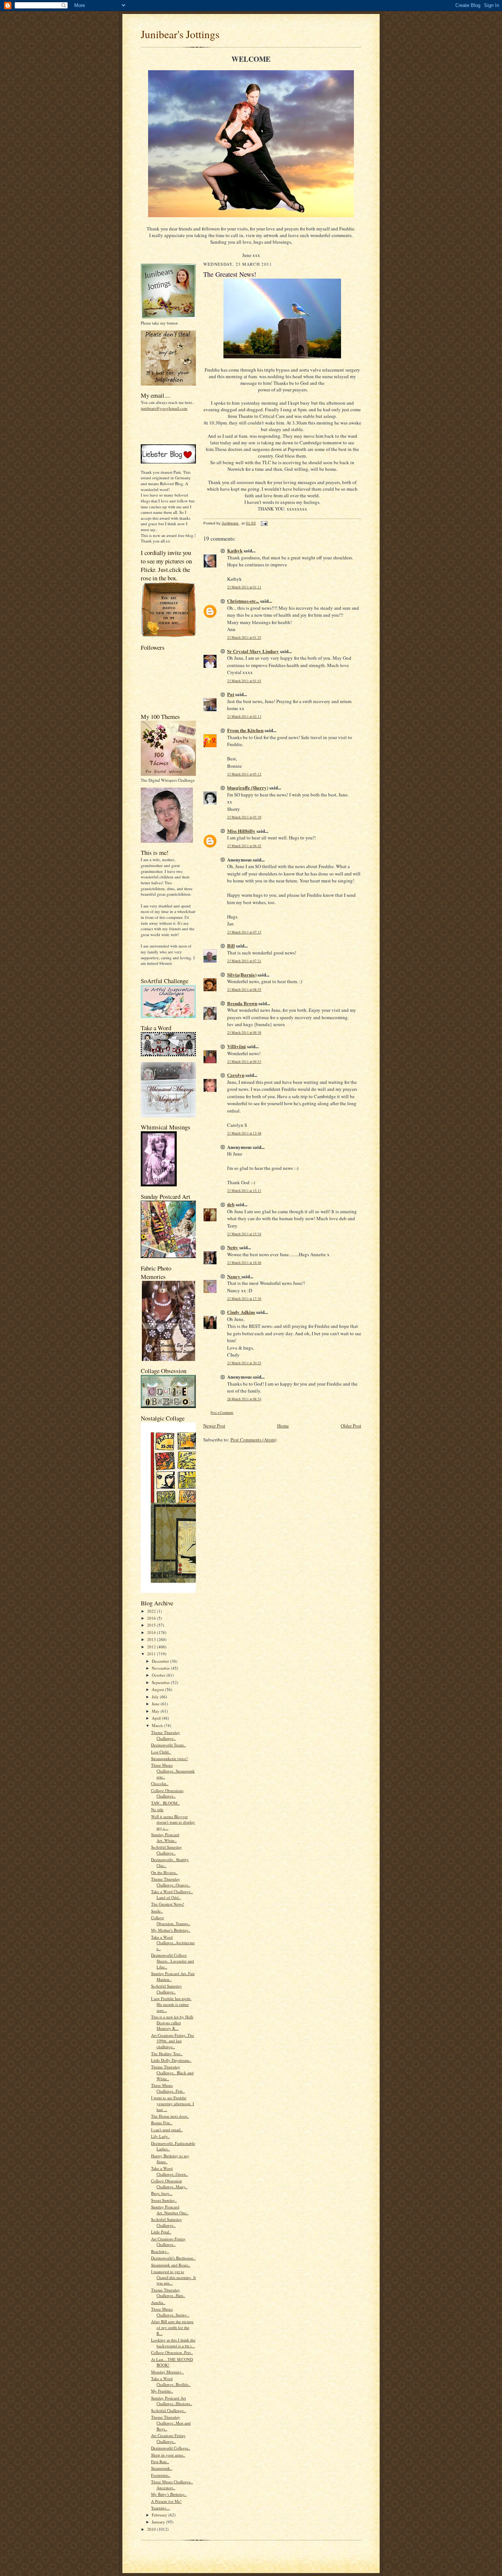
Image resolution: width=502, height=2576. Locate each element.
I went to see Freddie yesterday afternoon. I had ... (173, 2103)
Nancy (234, 1276)
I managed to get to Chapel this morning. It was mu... (173, 2277)
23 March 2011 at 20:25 (244, 1363)
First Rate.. (160, 2462)
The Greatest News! (168, 1904)
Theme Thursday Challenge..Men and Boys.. (171, 2423)
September (161, 1682)
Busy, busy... (162, 2193)
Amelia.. (158, 2302)
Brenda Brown (242, 1003)
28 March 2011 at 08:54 (244, 1399)
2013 (152, 1639)
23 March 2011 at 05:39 (244, 817)
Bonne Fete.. (162, 2123)
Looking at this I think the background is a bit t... (173, 2343)
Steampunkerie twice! (169, 1758)
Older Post (351, 1426)
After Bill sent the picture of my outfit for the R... (172, 2327)
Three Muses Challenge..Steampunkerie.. (173, 1771)
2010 (152, 2529)
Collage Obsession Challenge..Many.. (169, 2184)
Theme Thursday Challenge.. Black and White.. (172, 2072)
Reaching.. (160, 2251)
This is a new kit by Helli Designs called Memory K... (172, 2023)
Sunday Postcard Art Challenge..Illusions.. (172, 2401)
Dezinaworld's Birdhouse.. (173, 2258)
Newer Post (214, 1426)
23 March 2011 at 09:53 (244, 1062)
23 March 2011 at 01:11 (244, 587)
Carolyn (236, 1075)
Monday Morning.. (167, 2372)
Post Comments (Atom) (253, 1440)
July (156, 1697)
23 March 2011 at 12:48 (244, 1133)
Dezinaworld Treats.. (168, 1745)
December (161, 1661)
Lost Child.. (161, 1752)
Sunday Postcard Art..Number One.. (170, 2210)
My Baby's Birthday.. (169, 2494)
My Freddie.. (162, 2391)
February (160, 2515)
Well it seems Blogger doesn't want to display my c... (173, 1822)
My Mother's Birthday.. (171, 1930)
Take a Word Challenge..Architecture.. (173, 1943)
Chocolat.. (160, 1783)
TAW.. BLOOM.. (165, 1803)
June (156, 1704)
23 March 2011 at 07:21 (244, 961)
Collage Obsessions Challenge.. (167, 1793)
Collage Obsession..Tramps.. (171, 1921)
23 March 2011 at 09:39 (244, 1033)
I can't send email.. (167, 2130)
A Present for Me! (166, 2501)
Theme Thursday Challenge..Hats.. (168, 2293)
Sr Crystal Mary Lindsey (253, 651)
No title (157, 1810)
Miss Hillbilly (241, 831)
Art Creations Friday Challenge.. (168, 2242)
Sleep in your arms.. (168, 2455)
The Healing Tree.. (167, 2054)
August (158, 1689)
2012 (152, 1647)
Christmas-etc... (243, 601)
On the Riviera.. (164, 1872)
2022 (152, 1611)
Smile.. (157, 1911)
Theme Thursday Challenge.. (166, 1735)
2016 (152, 1618)
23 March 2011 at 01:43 (244, 681)
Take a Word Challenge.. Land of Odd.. (172, 1894)
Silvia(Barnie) (242, 974)
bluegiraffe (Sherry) (248, 787)
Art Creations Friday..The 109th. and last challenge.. (173, 2041)
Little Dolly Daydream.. (171, 2060)
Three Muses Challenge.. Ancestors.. (172, 2485)
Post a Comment (222, 1413)
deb (231, 1204)
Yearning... (160, 2508)
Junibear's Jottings (180, 34)
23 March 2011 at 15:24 (244, 1234)
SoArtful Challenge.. (168, 2410)
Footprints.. (161, 2475)
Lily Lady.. (160, 2136)
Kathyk (235, 550)
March (158, 1725)
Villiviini (236, 1046)
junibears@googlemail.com (164, 408)
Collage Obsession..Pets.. (172, 2352)
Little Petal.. (161, 2232)
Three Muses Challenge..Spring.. (170, 2312)
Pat (231, 694)
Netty (233, 1247)
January (159, 2522)
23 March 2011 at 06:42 (244, 846)
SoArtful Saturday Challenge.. (166, 1850)
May (156, 1711)
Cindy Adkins (241, 1312)
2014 (152, 1632)
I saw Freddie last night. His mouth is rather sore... (171, 2004)
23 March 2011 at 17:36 (244, 1299)
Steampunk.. (162, 2468)
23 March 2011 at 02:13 (244, 716)
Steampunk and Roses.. (171, 2265)
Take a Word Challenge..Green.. (170, 2171)
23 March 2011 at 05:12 (244, 774)
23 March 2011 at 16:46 (244, 1263)
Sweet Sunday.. (164, 2200)
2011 (152, 1654)
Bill (231, 945)
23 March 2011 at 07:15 (244, 932)
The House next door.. (170, 2116)
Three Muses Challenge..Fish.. (168, 2088)
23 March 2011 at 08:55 (244, 990)
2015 (152, 1625)
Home (283, 1426)
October (159, 1675)
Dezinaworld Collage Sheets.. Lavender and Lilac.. (173, 1961)
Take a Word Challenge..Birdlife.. (171, 2381)
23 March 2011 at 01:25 (244, 637)
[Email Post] (264, 523)
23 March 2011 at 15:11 (244, 1191)
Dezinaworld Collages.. (171, 2448)
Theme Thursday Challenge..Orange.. (171, 1882)
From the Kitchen (245, 730)
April (157, 1718)
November (161, 1668)
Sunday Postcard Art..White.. (165, 1837)
